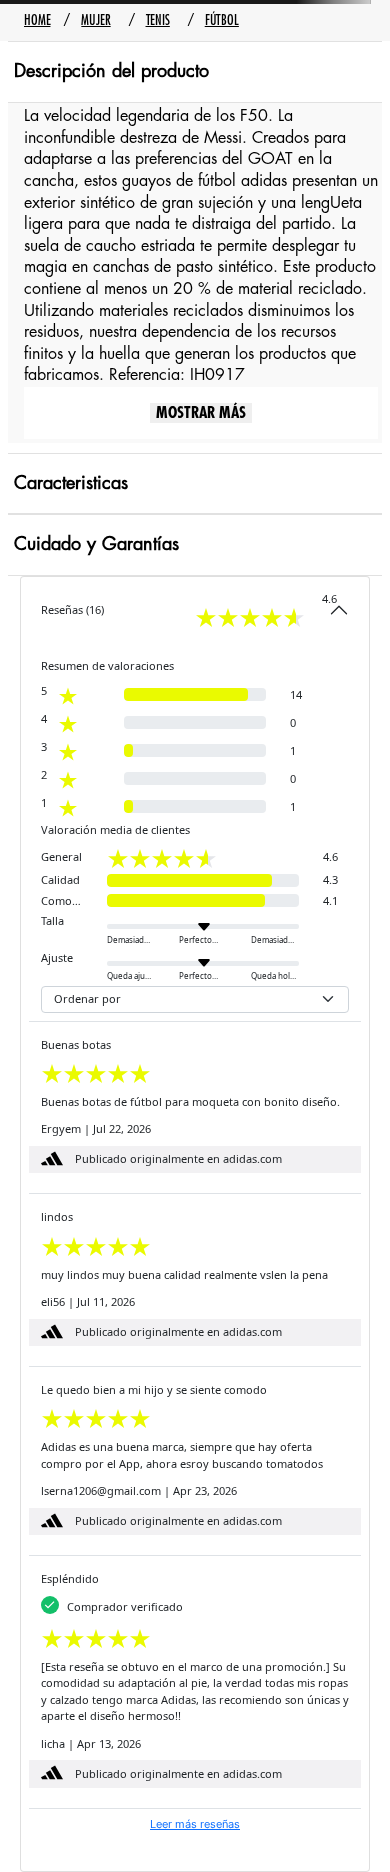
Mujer (95, 20)
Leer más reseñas (195, 1824)
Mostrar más (201, 413)
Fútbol (222, 20)
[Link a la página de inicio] (37, 20)
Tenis (158, 20)
